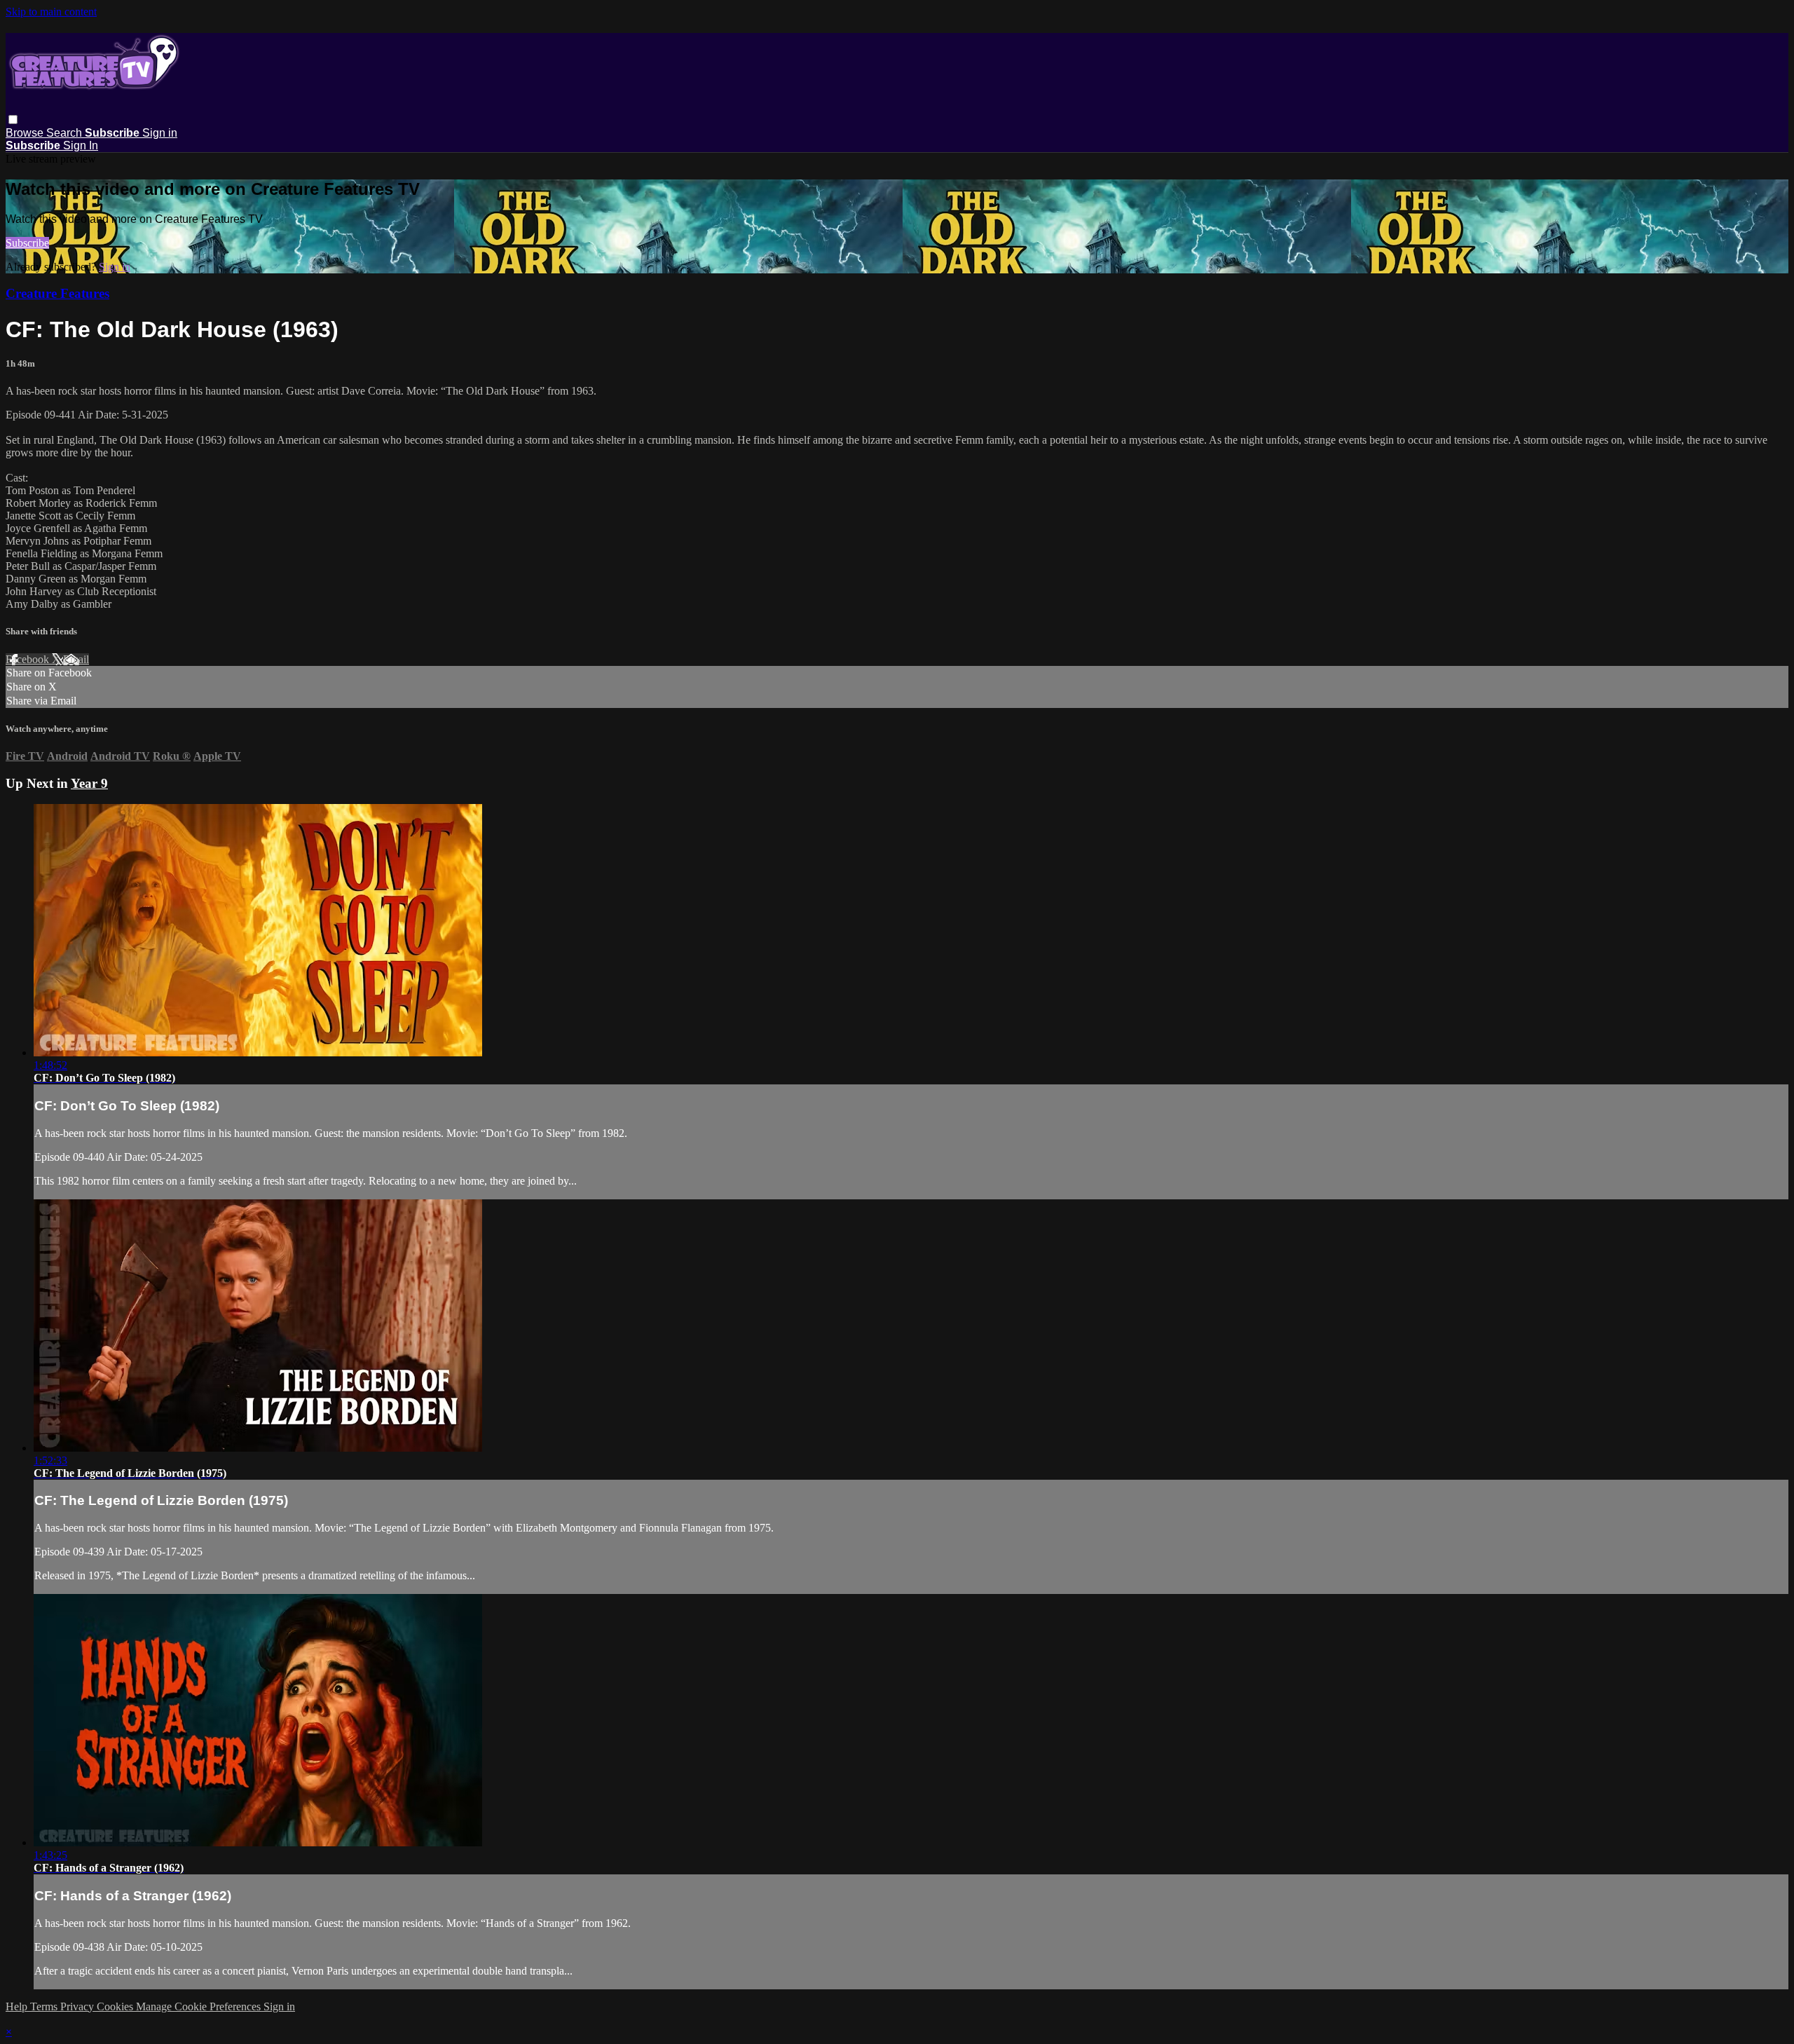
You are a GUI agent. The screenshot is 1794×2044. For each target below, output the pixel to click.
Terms (45, 2006)
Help (18, 2006)
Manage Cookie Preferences (200, 2006)
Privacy (78, 2006)
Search (66, 133)
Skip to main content (51, 12)
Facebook (29, 659)
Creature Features (57, 293)
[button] (13, 120)
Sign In (81, 145)
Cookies (116, 2006)
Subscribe (27, 243)
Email (76, 659)
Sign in (160, 133)
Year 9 (89, 783)
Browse (26, 133)
